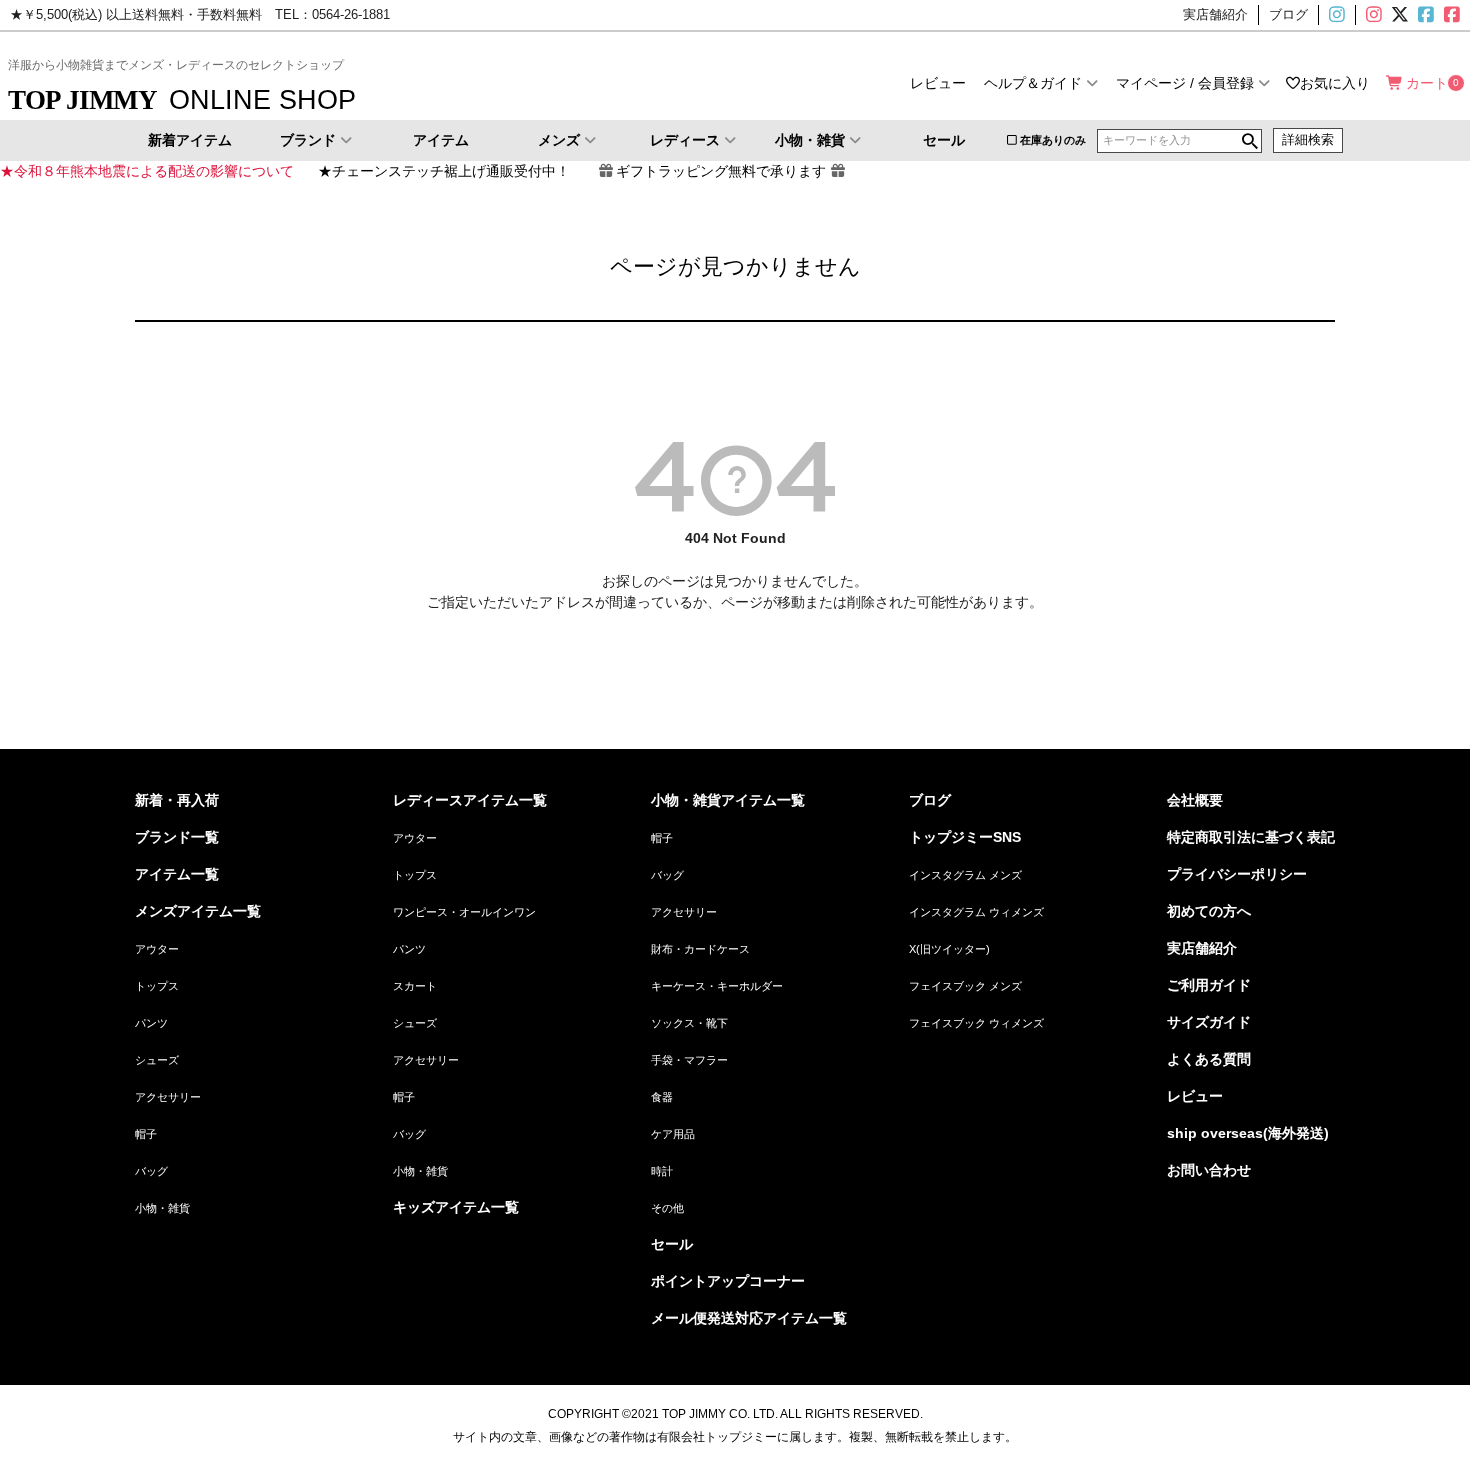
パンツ (151, 1023)
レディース (685, 140)
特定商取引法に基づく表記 (1251, 837)
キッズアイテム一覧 (456, 1207)
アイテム (441, 140)
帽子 (146, 1134)
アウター (157, 949)
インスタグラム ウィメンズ (976, 912)
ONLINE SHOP (182, 99)
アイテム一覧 (177, 874)
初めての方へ (1209, 911)
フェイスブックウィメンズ (1460, 15)
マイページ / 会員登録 (1185, 83)
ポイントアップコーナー (728, 1281)
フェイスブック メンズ (965, 986)
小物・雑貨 (810, 140)
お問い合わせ (1209, 1170)
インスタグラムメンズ (1345, 15)
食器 (662, 1097)
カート (1427, 83)
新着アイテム (190, 140)
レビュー (938, 83)
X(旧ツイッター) (1398, 15)
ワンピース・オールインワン (464, 912)
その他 (667, 1208)
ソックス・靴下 (689, 1023)
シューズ (157, 1060)
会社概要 (1195, 800)
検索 (1250, 141)
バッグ (151, 1171)
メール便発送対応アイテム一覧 (749, 1318)
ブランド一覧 (177, 837)
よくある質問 (1209, 1059)
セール (944, 140)
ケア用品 (673, 1134)
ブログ (930, 800)
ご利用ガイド (1209, 985)
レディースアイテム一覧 (470, 800)
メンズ (559, 140)
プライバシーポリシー (1237, 874)
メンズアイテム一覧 (198, 911)
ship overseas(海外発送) (1248, 1133)
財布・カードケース (700, 949)
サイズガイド (1209, 1022)
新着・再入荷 (177, 800)
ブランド (308, 140)
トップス (157, 986)
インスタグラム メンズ (965, 875)
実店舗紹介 (1202, 948)
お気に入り (1335, 83)
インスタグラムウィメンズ (1372, 15)
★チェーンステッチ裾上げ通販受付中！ (444, 171)
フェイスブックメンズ (1424, 15)
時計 (662, 1171)
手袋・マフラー (689, 1060)
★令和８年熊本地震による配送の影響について (147, 171)
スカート (415, 986)
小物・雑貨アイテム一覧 (728, 800)
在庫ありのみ (1053, 140)
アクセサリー (168, 1097)
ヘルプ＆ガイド (1033, 83)
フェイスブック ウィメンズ (976, 1023)
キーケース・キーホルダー (717, 986)
